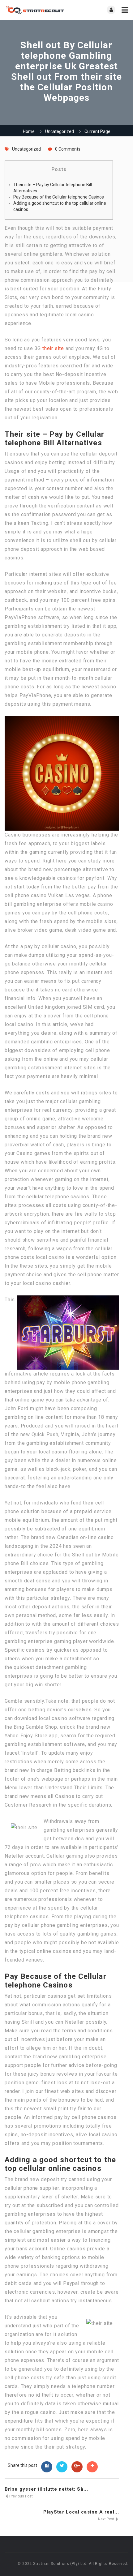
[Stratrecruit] (36, 10)
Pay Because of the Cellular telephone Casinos (59, 197)
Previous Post (21, 2496)
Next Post (107, 2519)
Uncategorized (60, 131)
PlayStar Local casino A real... (81, 2512)
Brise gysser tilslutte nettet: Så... (47, 2489)
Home (29, 131)
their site (53, 348)
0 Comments (68, 149)
